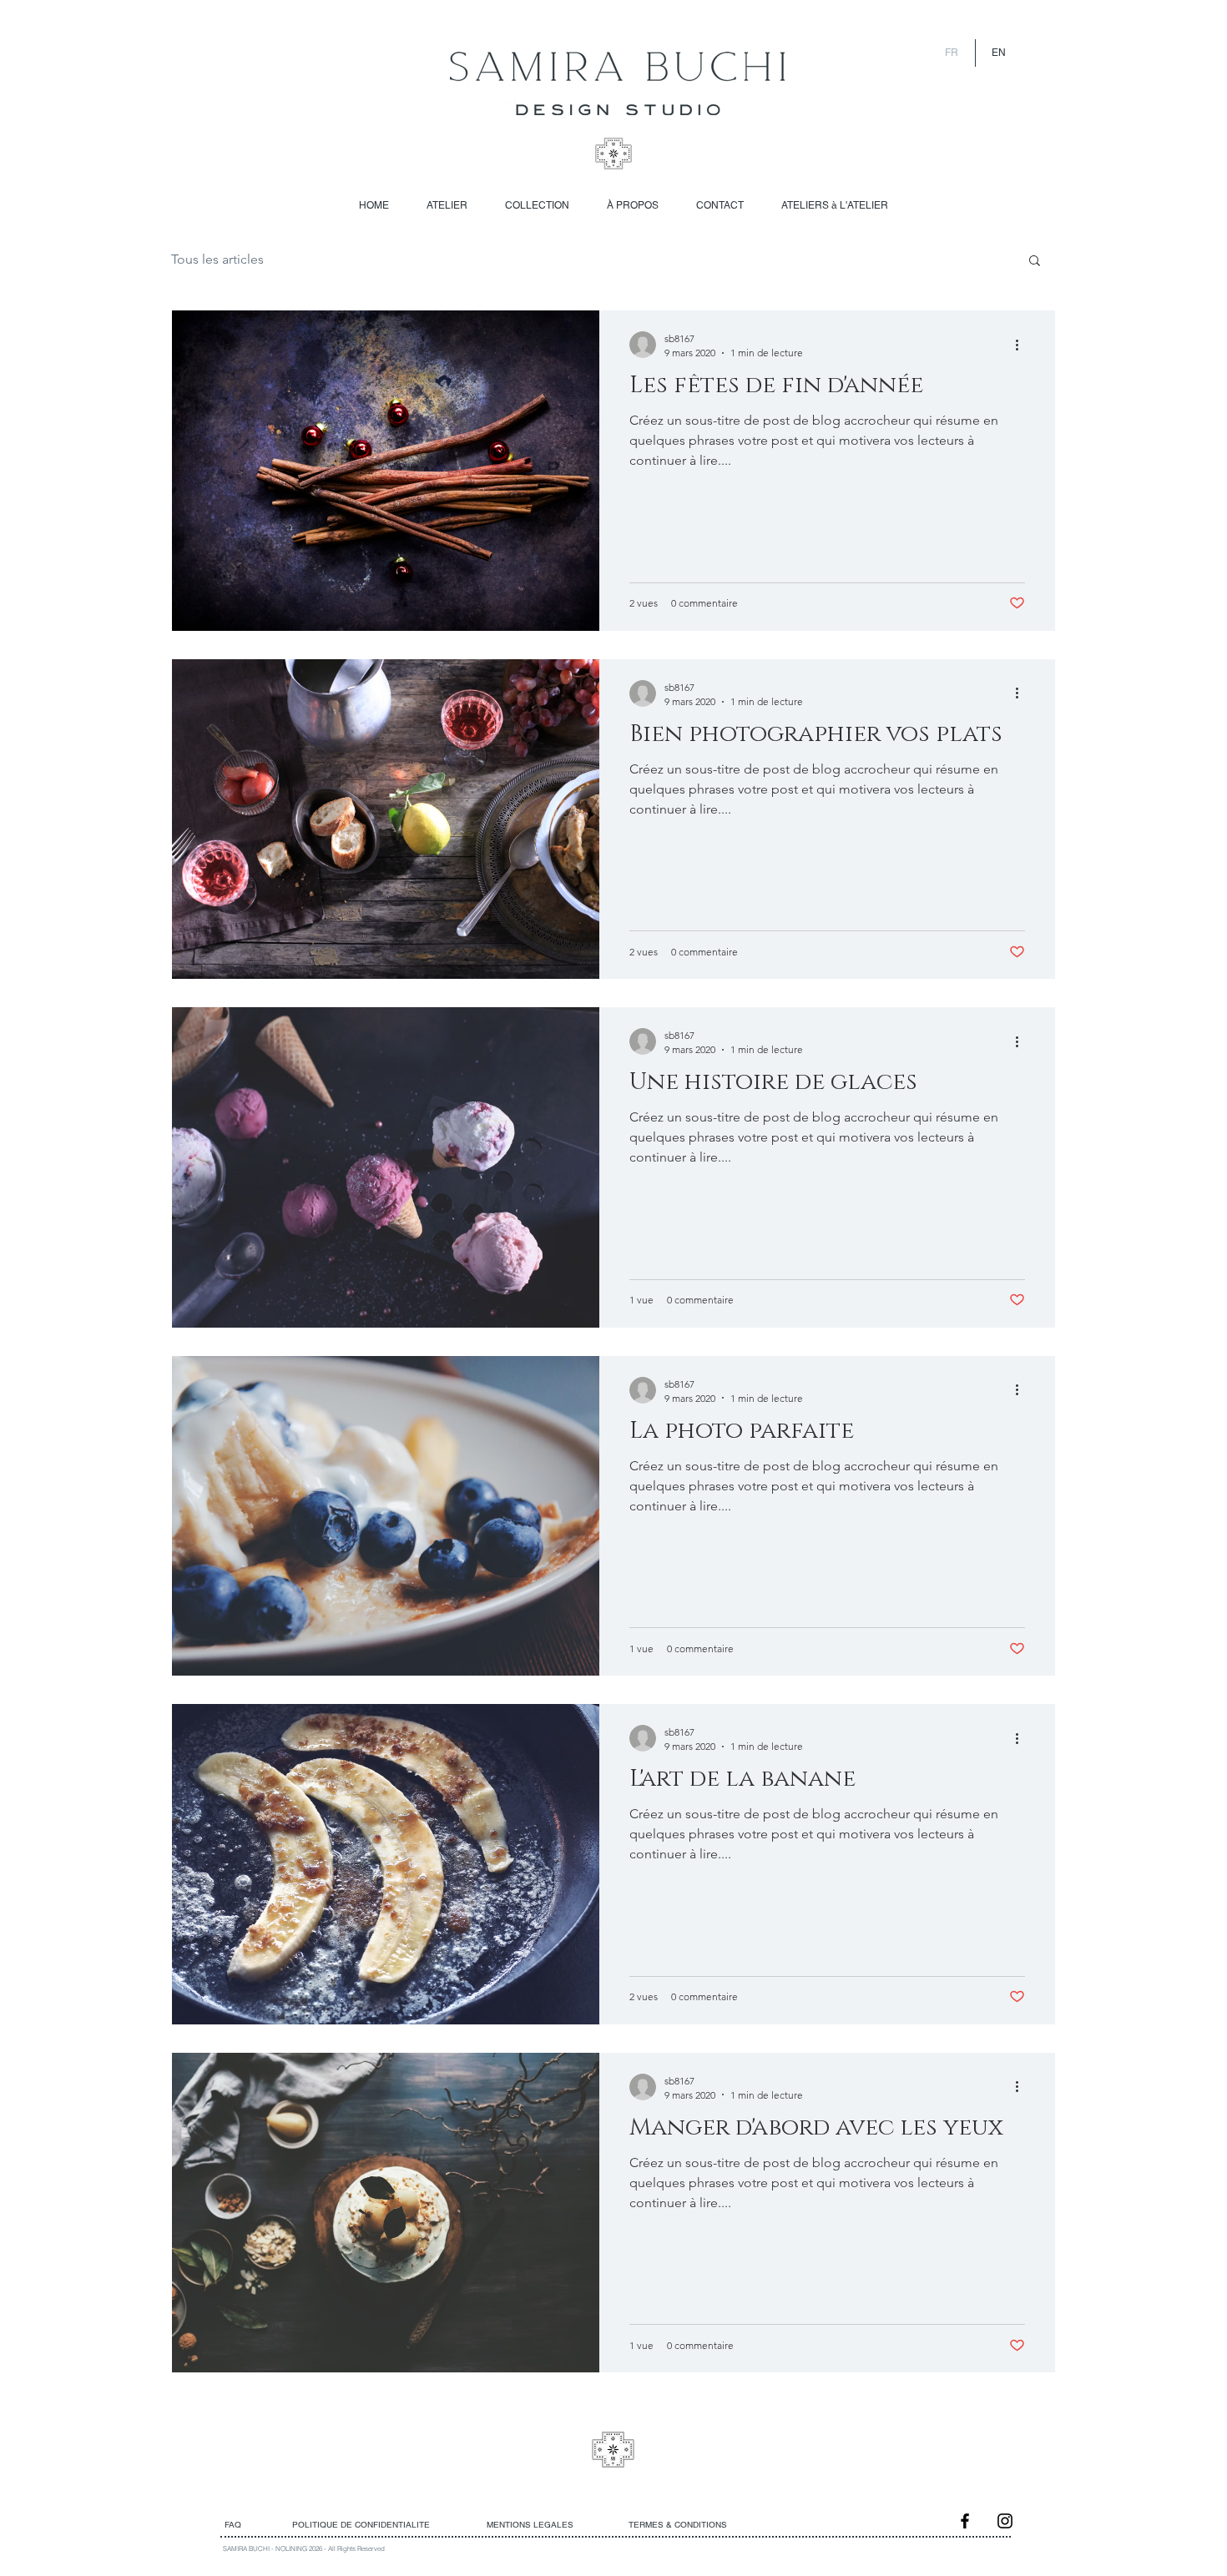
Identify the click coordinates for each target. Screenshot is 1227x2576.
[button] (1035, 262)
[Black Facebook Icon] (965, 2521)
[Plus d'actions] (1022, 345)
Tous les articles (217, 259)
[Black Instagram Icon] (1005, 2521)
